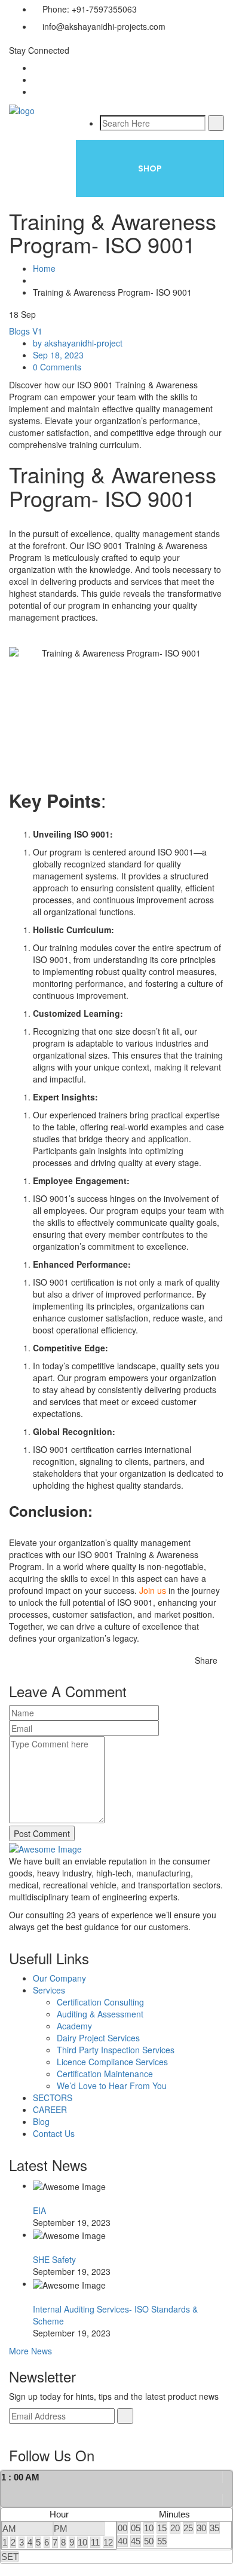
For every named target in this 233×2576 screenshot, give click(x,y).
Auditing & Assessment (100, 2014)
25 (188, 2528)
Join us (153, 1590)
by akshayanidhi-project (78, 343)
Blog (41, 2121)
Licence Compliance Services (112, 2062)
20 (175, 2528)
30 (201, 2528)
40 (122, 2541)
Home (44, 268)
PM (61, 2529)
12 (108, 2542)
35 (214, 2528)
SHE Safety (54, 2259)
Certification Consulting (100, 2002)
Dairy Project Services (98, 2038)
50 (149, 2541)
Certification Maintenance (105, 2074)
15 (162, 2528)
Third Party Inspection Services (116, 2050)
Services (49, 1990)
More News (30, 2351)
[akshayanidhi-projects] (22, 109)
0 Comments (57, 367)
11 (95, 2542)
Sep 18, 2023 (58, 355)
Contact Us (54, 2133)
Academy (74, 2026)
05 (136, 2528)
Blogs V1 (26, 331)
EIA (39, 2210)
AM (9, 2529)
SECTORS (53, 2097)
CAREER (50, 2109)
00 (122, 2528)
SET (10, 2557)
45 (136, 2541)
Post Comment (42, 1833)
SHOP (150, 168)
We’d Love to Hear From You (112, 2086)
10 (82, 2542)
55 (162, 2541)
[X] (227, 2488)
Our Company (59, 1978)
